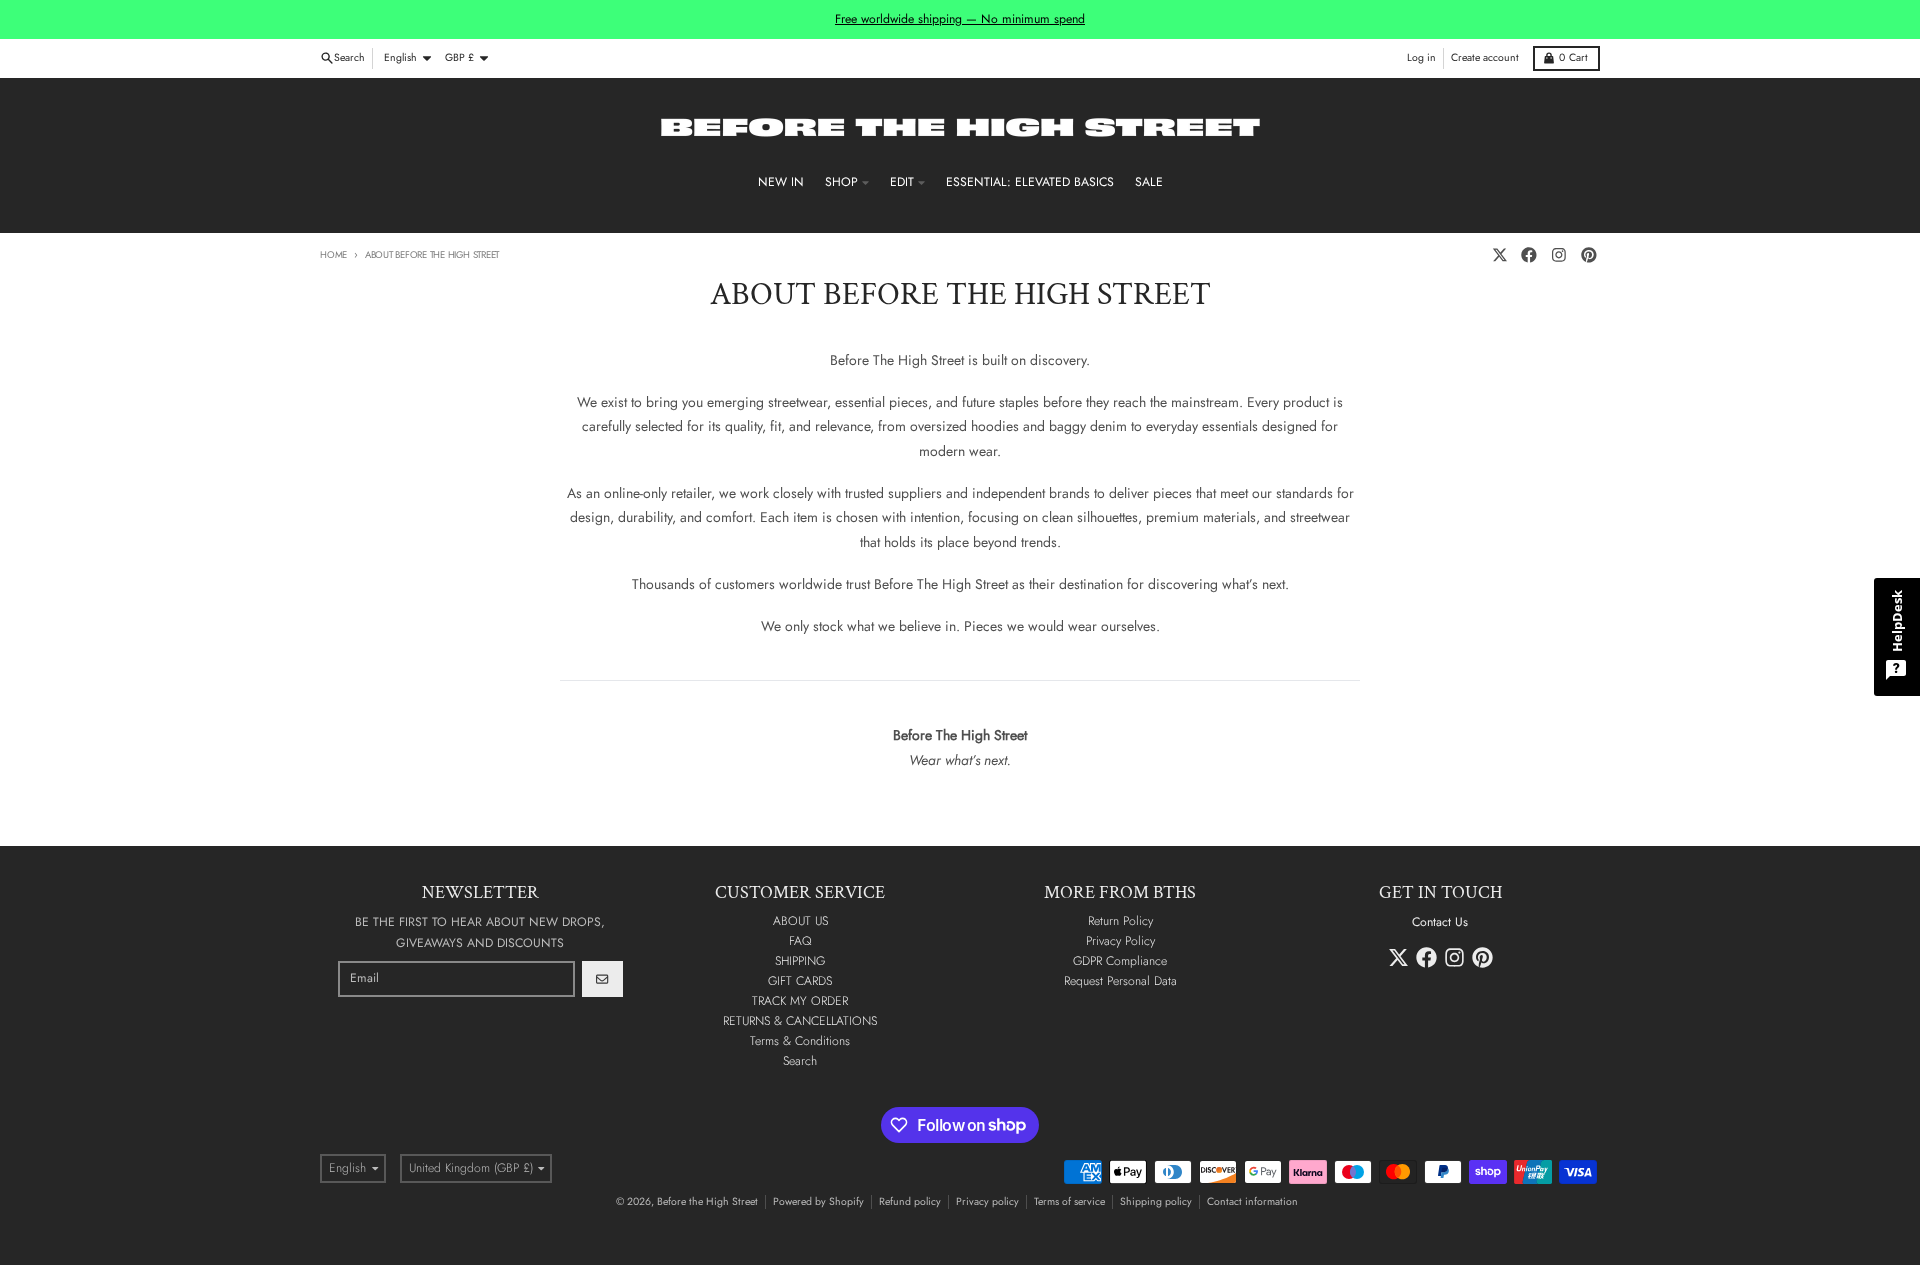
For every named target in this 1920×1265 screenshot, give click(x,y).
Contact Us (1440, 922)
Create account (1485, 57)
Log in (1421, 57)
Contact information (1252, 1201)
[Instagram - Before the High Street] (1559, 255)
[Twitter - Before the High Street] (1499, 255)
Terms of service (1069, 1201)
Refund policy (910, 1201)
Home (333, 255)
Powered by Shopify (818, 1201)
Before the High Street (707, 1201)
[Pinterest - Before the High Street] (1588, 255)
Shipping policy (1156, 1201)
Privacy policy (987, 1201)
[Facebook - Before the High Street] (1529, 255)
